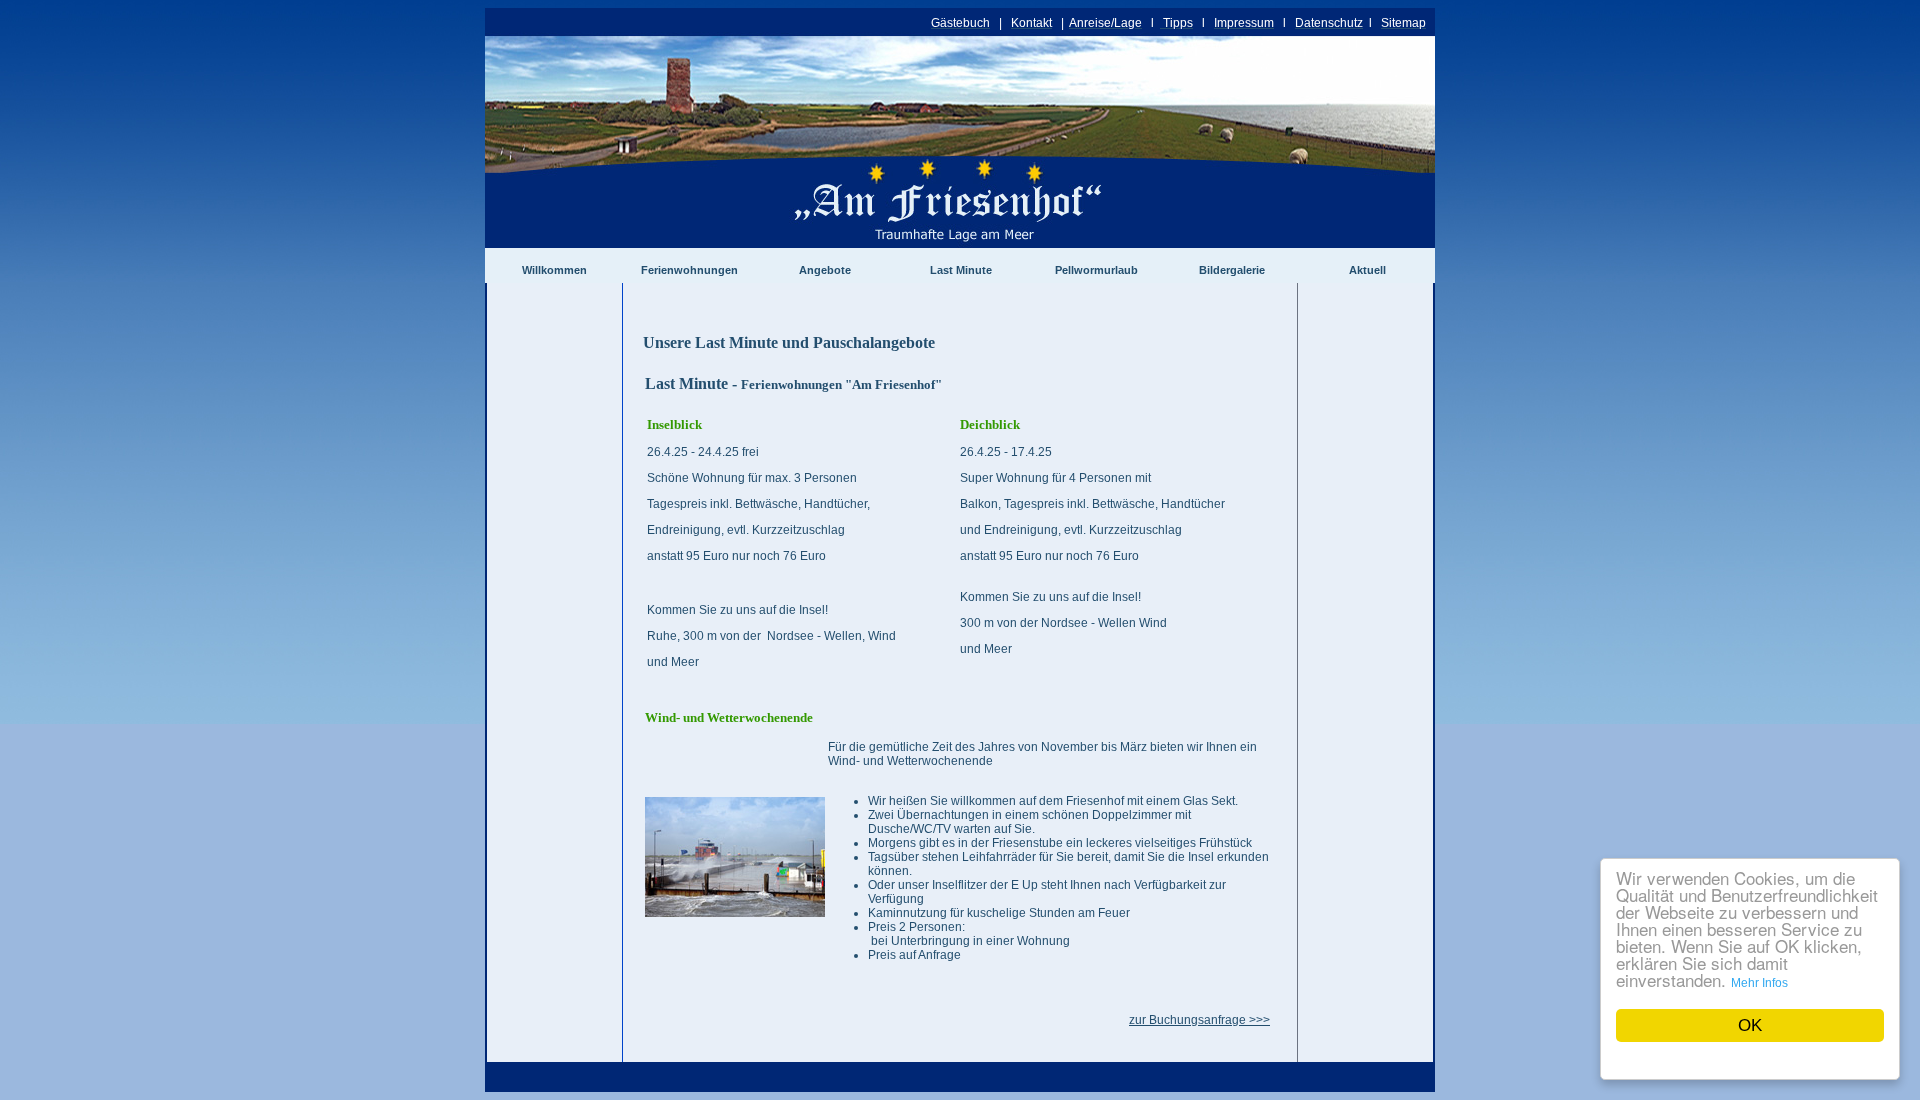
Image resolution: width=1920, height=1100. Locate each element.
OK (1750, 1025)
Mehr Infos (1759, 983)
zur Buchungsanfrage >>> (1199, 1020)
